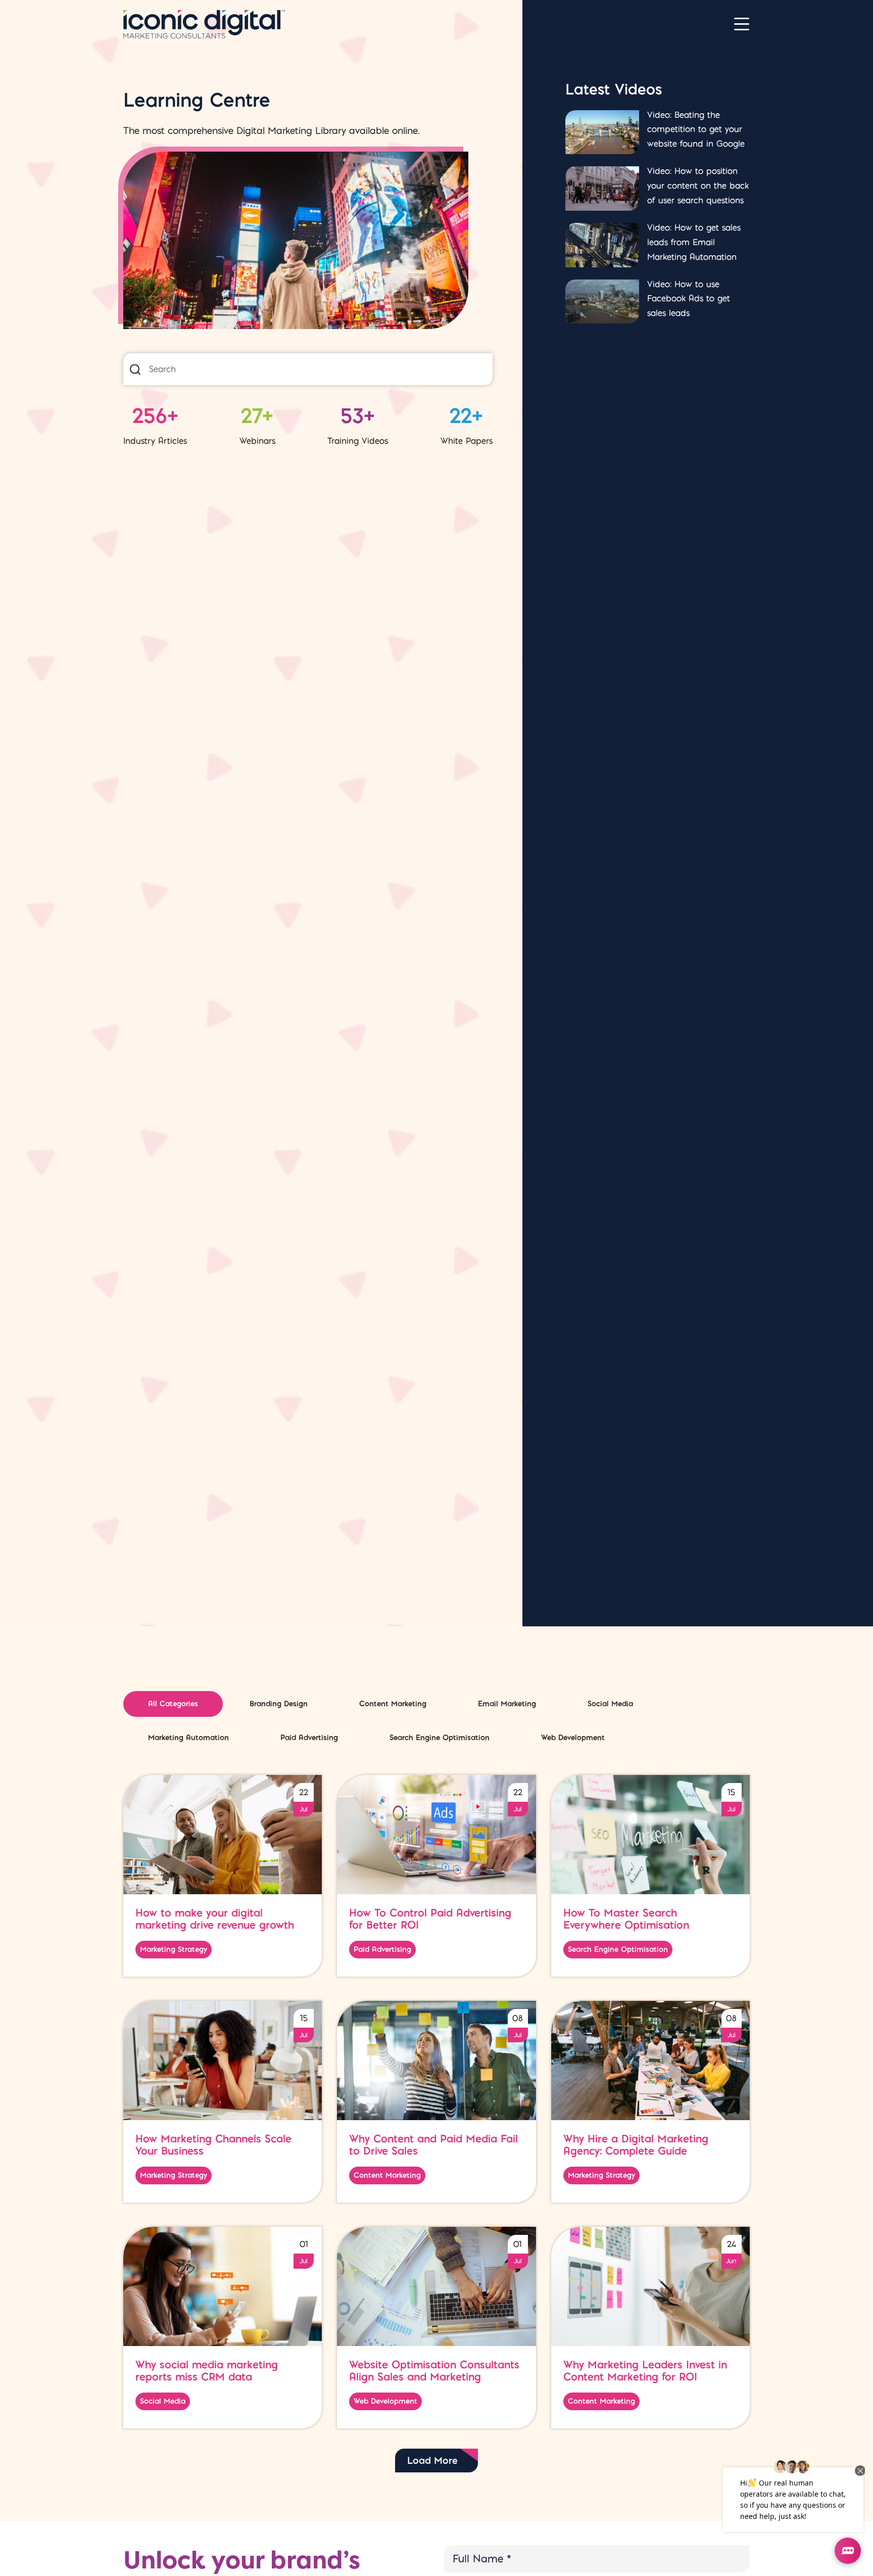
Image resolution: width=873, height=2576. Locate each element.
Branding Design (279, 1704)
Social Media (610, 1704)
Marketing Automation (188, 1738)
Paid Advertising (309, 1738)
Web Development (573, 1738)
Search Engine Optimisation (440, 1738)
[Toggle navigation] (742, 24)
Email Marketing (507, 1704)
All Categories (173, 1704)
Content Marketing (393, 1704)
